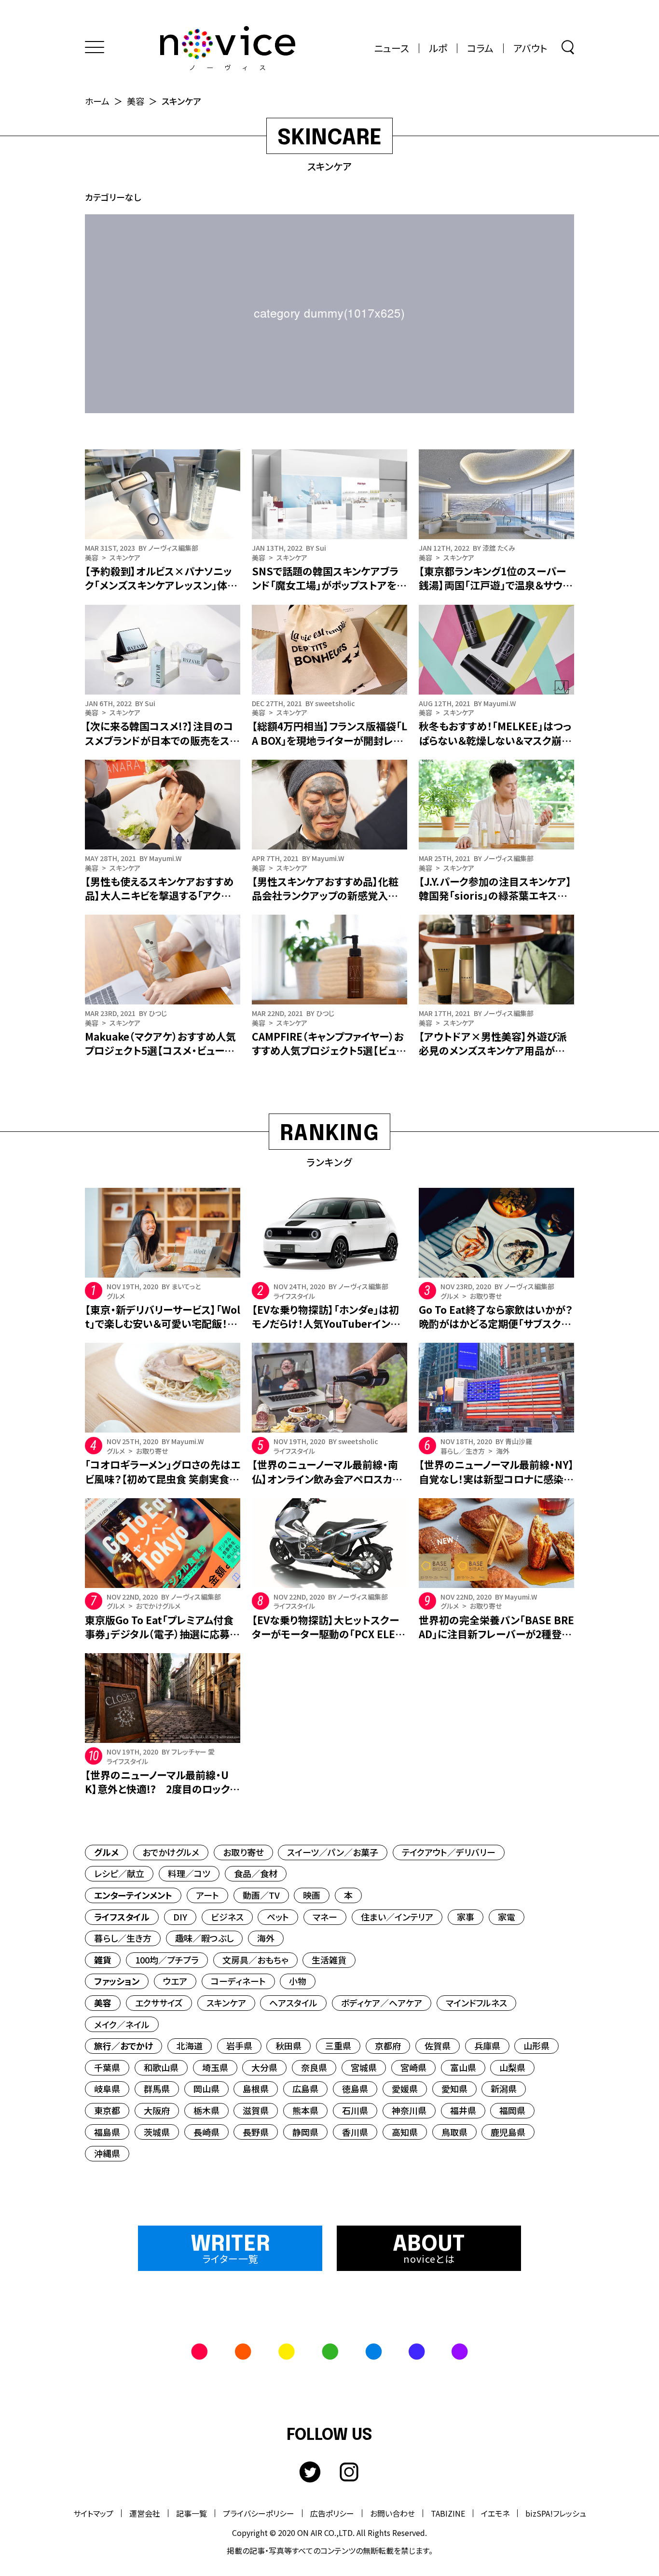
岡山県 (206, 2089)
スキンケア (226, 2003)
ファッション (117, 1981)
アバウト (530, 48)
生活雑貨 (329, 1960)
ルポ (438, 48)
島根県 (256, 2089)
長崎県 (206, 2132)
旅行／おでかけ (124, 2046)
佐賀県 (438, 2046)
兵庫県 (487, 2046)
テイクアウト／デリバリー (449, 1852)
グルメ (106, 1852)
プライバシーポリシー (259, 2513)
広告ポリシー (332, 2513)
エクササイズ (159, 2003)
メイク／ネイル (122, 2024)
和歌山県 (161, 2067)
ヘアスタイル (293, 2003)
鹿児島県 (508, 2132)
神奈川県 (409, 2110)
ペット (278, 1917)
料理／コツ (189, 1873)
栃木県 (206, 2110)
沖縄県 (107, 2153)
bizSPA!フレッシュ (556, 2513)
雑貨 (103, 1960)
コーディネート (238, 1981)
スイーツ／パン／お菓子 (333, 1852)
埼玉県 (215, 2067)
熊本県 (305, 2110)
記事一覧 (192, 2513)
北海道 (190, 2046)
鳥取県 (454, 2132)
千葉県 (107, 2067)
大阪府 (157, 2110)
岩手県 (239, 2046)
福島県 (107, 2132)
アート (207, 1895)
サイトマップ (93, 2513)
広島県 (305, 2089)
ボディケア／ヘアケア (382, 2003)
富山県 (463, 2067)
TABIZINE (448, 2513)
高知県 (405, 2132)
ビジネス (227, 1917)
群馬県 (157, 2089)
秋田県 (288, 2046)
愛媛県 (405, 2089)
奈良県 (314, 2067)
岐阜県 (107, 2089)
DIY (180, 1917)
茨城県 (157, 2132)
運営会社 (145, 2513)
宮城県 (364, 2067)
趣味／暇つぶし (204, 1938)
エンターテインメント (133, 1895)
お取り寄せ (243, 1852)
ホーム (97, 101)
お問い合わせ (392, 2513)
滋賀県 (256, 2110)
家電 (507, 1917)
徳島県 (355, 2089)
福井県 (463, 2110)
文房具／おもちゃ (255, 1960)
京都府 (388, 2046)
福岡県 (512, 2110)
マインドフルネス (476, 2003)
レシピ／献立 (119, 1873)
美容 (136, 101)
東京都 (107, 2110)
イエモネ (495, 2513)
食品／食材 (256, 1873)
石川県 (355, 2110)
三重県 (338, 2046)
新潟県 (504, 2089)
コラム (480, 48)
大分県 (264, 2067)
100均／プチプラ (167, 1960)
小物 (298, 1981)
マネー (325, 1917)
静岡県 (305, 2132)
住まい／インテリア (397, 1917)
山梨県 (512, 2067)
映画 (312, 1895)
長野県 (256, 2132)
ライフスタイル (122, 1917)
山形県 (536, 2046)
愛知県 (454, 2089)
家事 (466, 1917)
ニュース (392, 48)
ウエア (175, 1981)
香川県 (355, 2132)
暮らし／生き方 (123, 1938)
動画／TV (261, 1895)
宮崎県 (413, 2067)
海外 (266, 1938)
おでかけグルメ (171, 1852)
